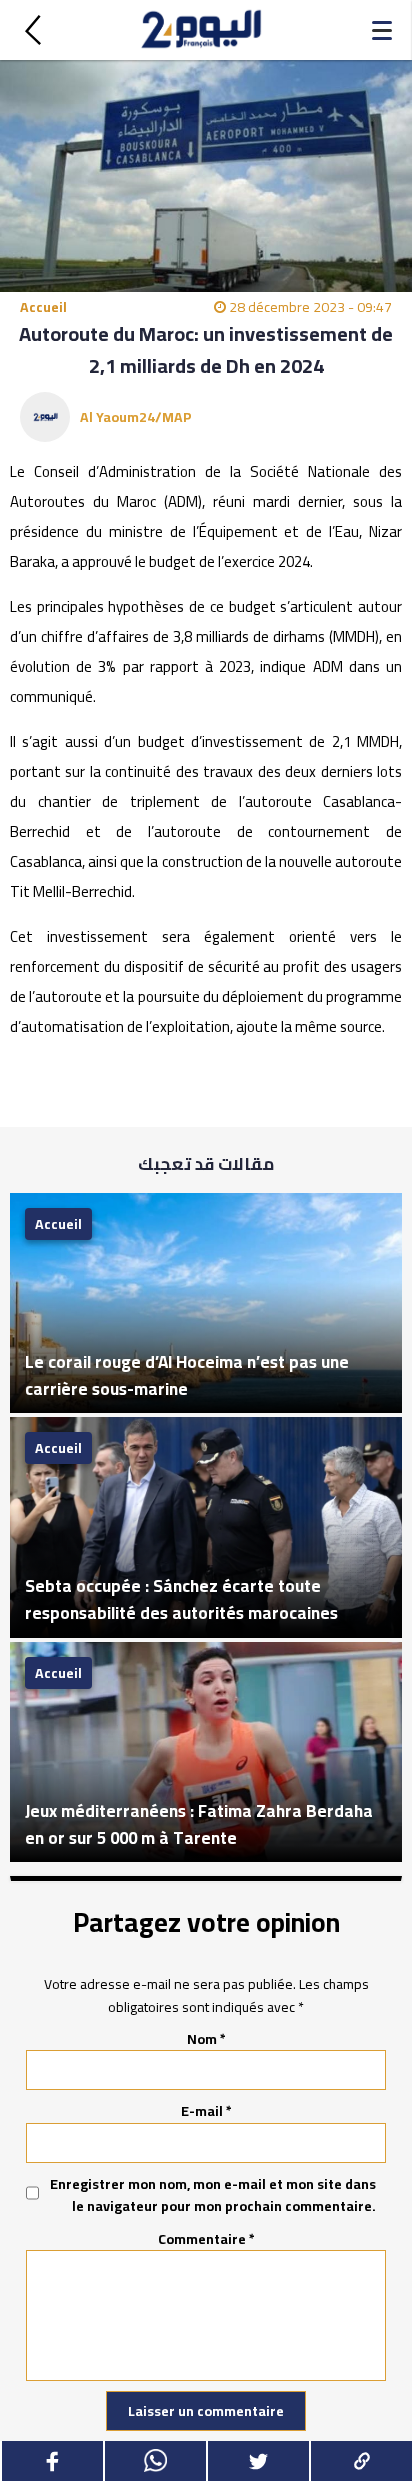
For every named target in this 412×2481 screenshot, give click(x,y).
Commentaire (206, 2239)
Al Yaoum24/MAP (136, 417)
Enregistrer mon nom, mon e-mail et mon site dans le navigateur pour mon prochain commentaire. (213, 2195)
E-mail (206, 2111)
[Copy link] (360, 2461)
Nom (206, 2039)
